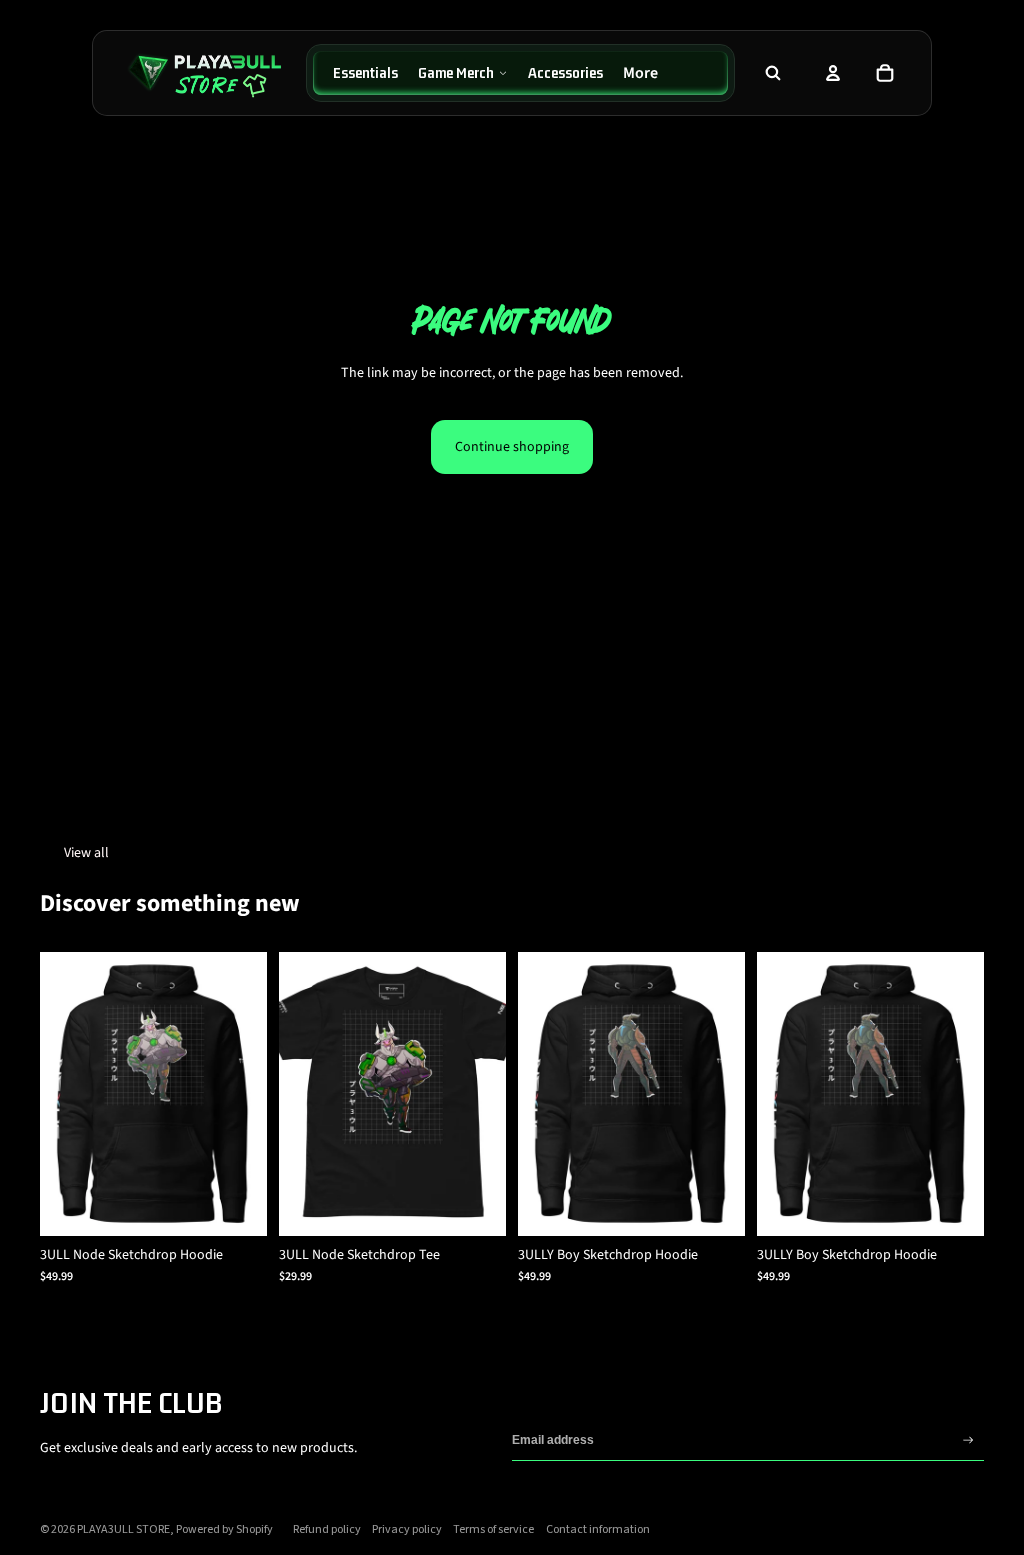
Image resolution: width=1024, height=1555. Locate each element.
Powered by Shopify (224, 1529)
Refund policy (327, 1529)
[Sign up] (968, 1440)
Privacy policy (407, 1529)
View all (86, 853)
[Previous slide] (55, 1094)
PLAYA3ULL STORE (123, 1529)
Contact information (598, 1529)
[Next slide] (251, 1094)
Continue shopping (512, 447)
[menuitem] (365, 73)
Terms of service (493, 1529)
